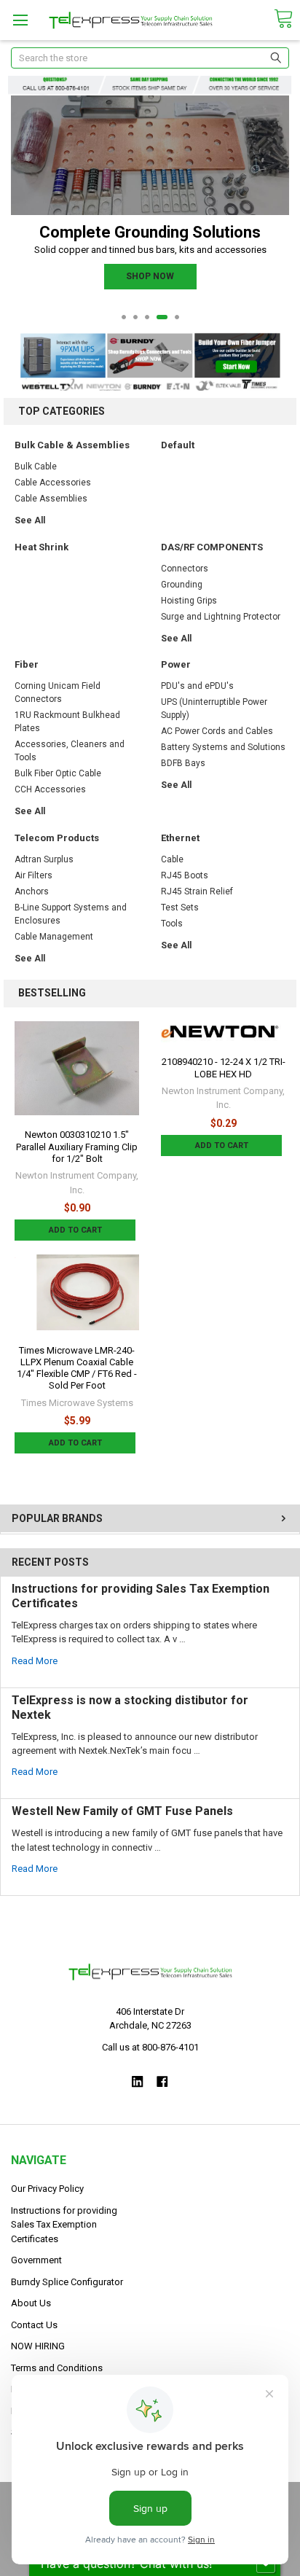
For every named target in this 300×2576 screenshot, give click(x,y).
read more (35, 1661)
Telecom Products (57, 838)
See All (30, 520)
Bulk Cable (36, 467)
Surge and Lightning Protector (221, 617)
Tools (172, 924)
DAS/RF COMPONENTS (212, 547)
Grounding (182, 585)
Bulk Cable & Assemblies (72, 445)
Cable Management (54, 937)
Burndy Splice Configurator (67, 2282)
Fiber (27, 664)
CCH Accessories (50, 789)
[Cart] (283, 19)
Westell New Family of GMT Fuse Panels (122, 1811)
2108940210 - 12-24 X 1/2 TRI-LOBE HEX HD (224, 1068)
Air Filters (33, 875)
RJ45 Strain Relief (197, 891)
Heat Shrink (42, 547)
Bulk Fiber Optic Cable (58, 773)
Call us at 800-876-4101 (150, 2047)
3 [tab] (147, 317)
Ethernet (180, 838)
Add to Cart (75, 1230)
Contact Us (34, 2325)
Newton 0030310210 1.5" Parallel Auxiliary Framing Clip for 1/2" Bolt (77, 1147)
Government (36, 2260)
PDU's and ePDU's (197, 686)
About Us (31, 2303)
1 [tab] (124, 317)
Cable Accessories (53, 483)
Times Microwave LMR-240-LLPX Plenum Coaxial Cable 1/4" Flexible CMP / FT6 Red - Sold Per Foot (77, 1368)
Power (176, 664)
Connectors (185, 569)
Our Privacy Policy (47, 2189)
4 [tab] (162, 317)
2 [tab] (135, 317)
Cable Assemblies (51, 499)
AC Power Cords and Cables (217, 731)
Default (178, 445)
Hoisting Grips (189, 601)
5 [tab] (177, 317)
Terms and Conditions (57, 2368)
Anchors (32, 891)
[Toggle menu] (20, 20)
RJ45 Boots (185, 875)
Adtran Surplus (44, 859)
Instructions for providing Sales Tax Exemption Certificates (64, 2225)
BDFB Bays (183, 763)
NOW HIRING (38, 2346)
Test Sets (180, 908)
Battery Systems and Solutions (223, 747)
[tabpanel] (150, 207)
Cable (172, 859)
